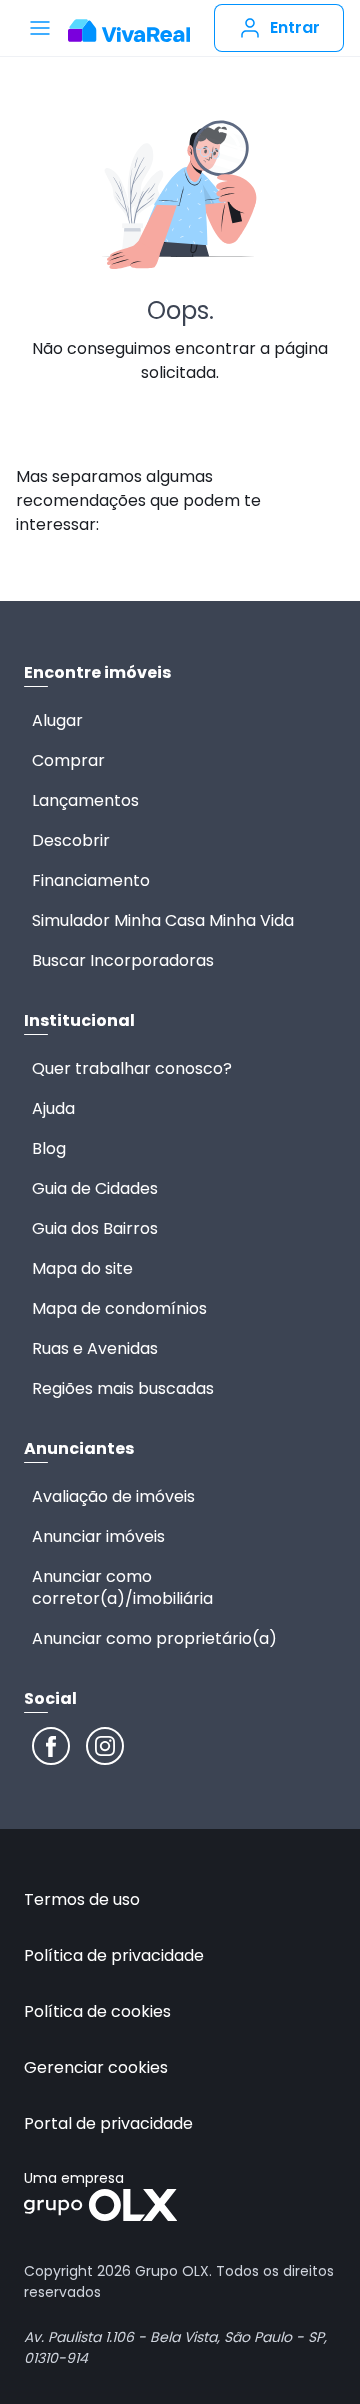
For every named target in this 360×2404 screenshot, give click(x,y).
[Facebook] (51, 1746)
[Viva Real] (129, 31)
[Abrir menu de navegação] (40, 28)
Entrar (295, 27)
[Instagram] (105, 1746)
